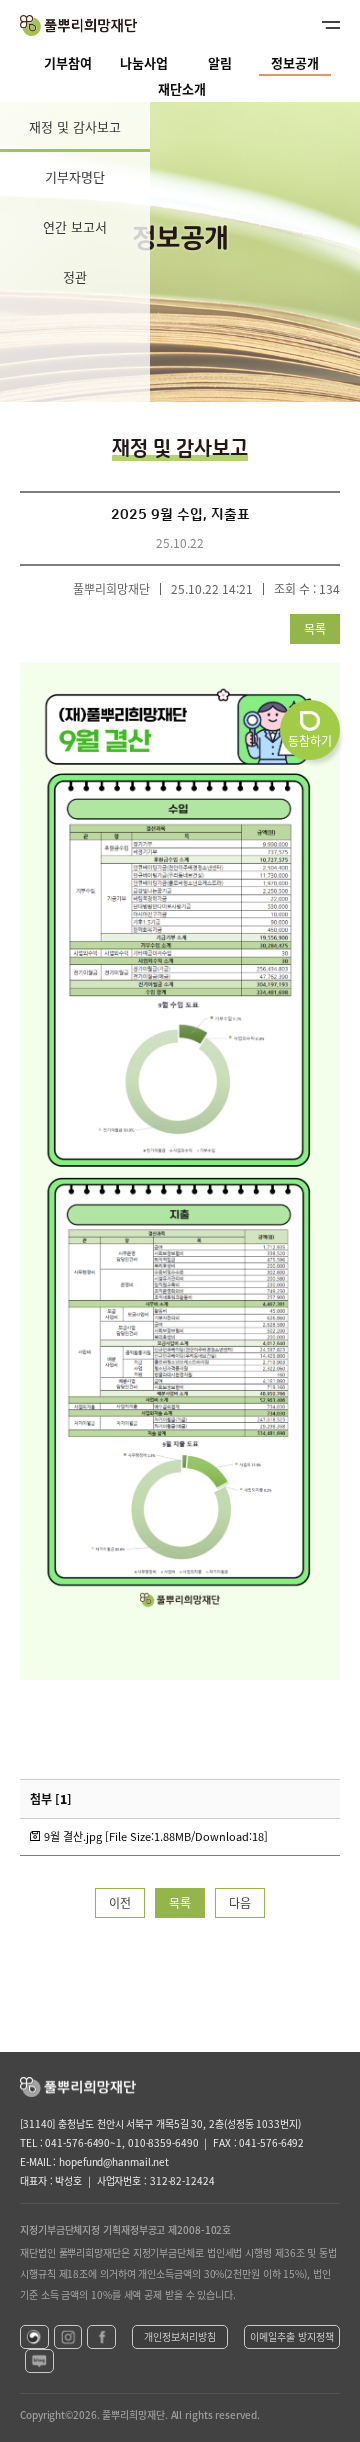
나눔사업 (144, 62)
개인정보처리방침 (180, 2336)
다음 (240, 1903)
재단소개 (182, 88)
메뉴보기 (315, 25)
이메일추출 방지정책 (292, 2336)
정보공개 (295, 62)
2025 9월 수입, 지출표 (180, 515)
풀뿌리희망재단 (78, 25)
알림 (220, 62)
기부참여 (68, 62)
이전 (120, 1903)
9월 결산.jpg (154, 1836)
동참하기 (310, 741)
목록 (315, 629)
